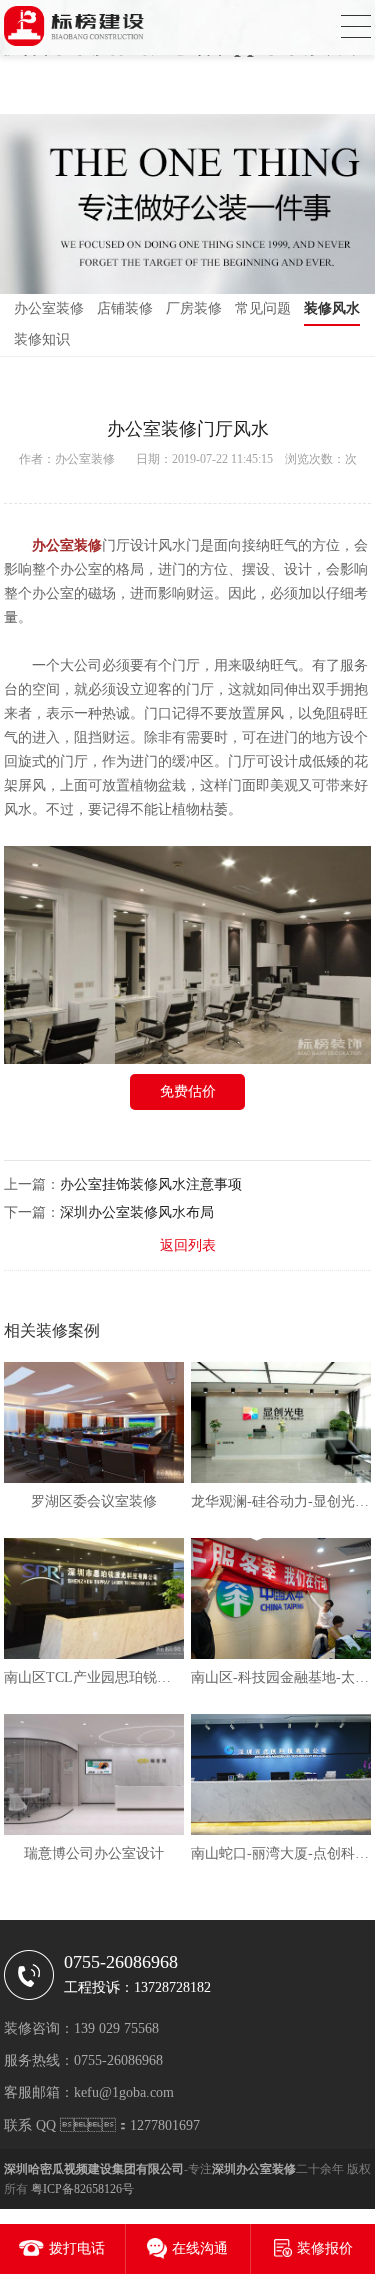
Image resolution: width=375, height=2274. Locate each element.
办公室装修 (49, 308)
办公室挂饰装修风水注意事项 (151, 1184)
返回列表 (188, 1245)
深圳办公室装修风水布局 (137, 1212)
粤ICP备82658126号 (82, 2189)
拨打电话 (77, 2248)
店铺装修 (125, 308)
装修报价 (325, 2248)
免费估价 (188, 1091)
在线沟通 (200, 2248)
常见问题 (263, 308)
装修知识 (42, 339)
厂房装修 (194, 308)
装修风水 (332, 308)
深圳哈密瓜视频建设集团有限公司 (94, 2169)
